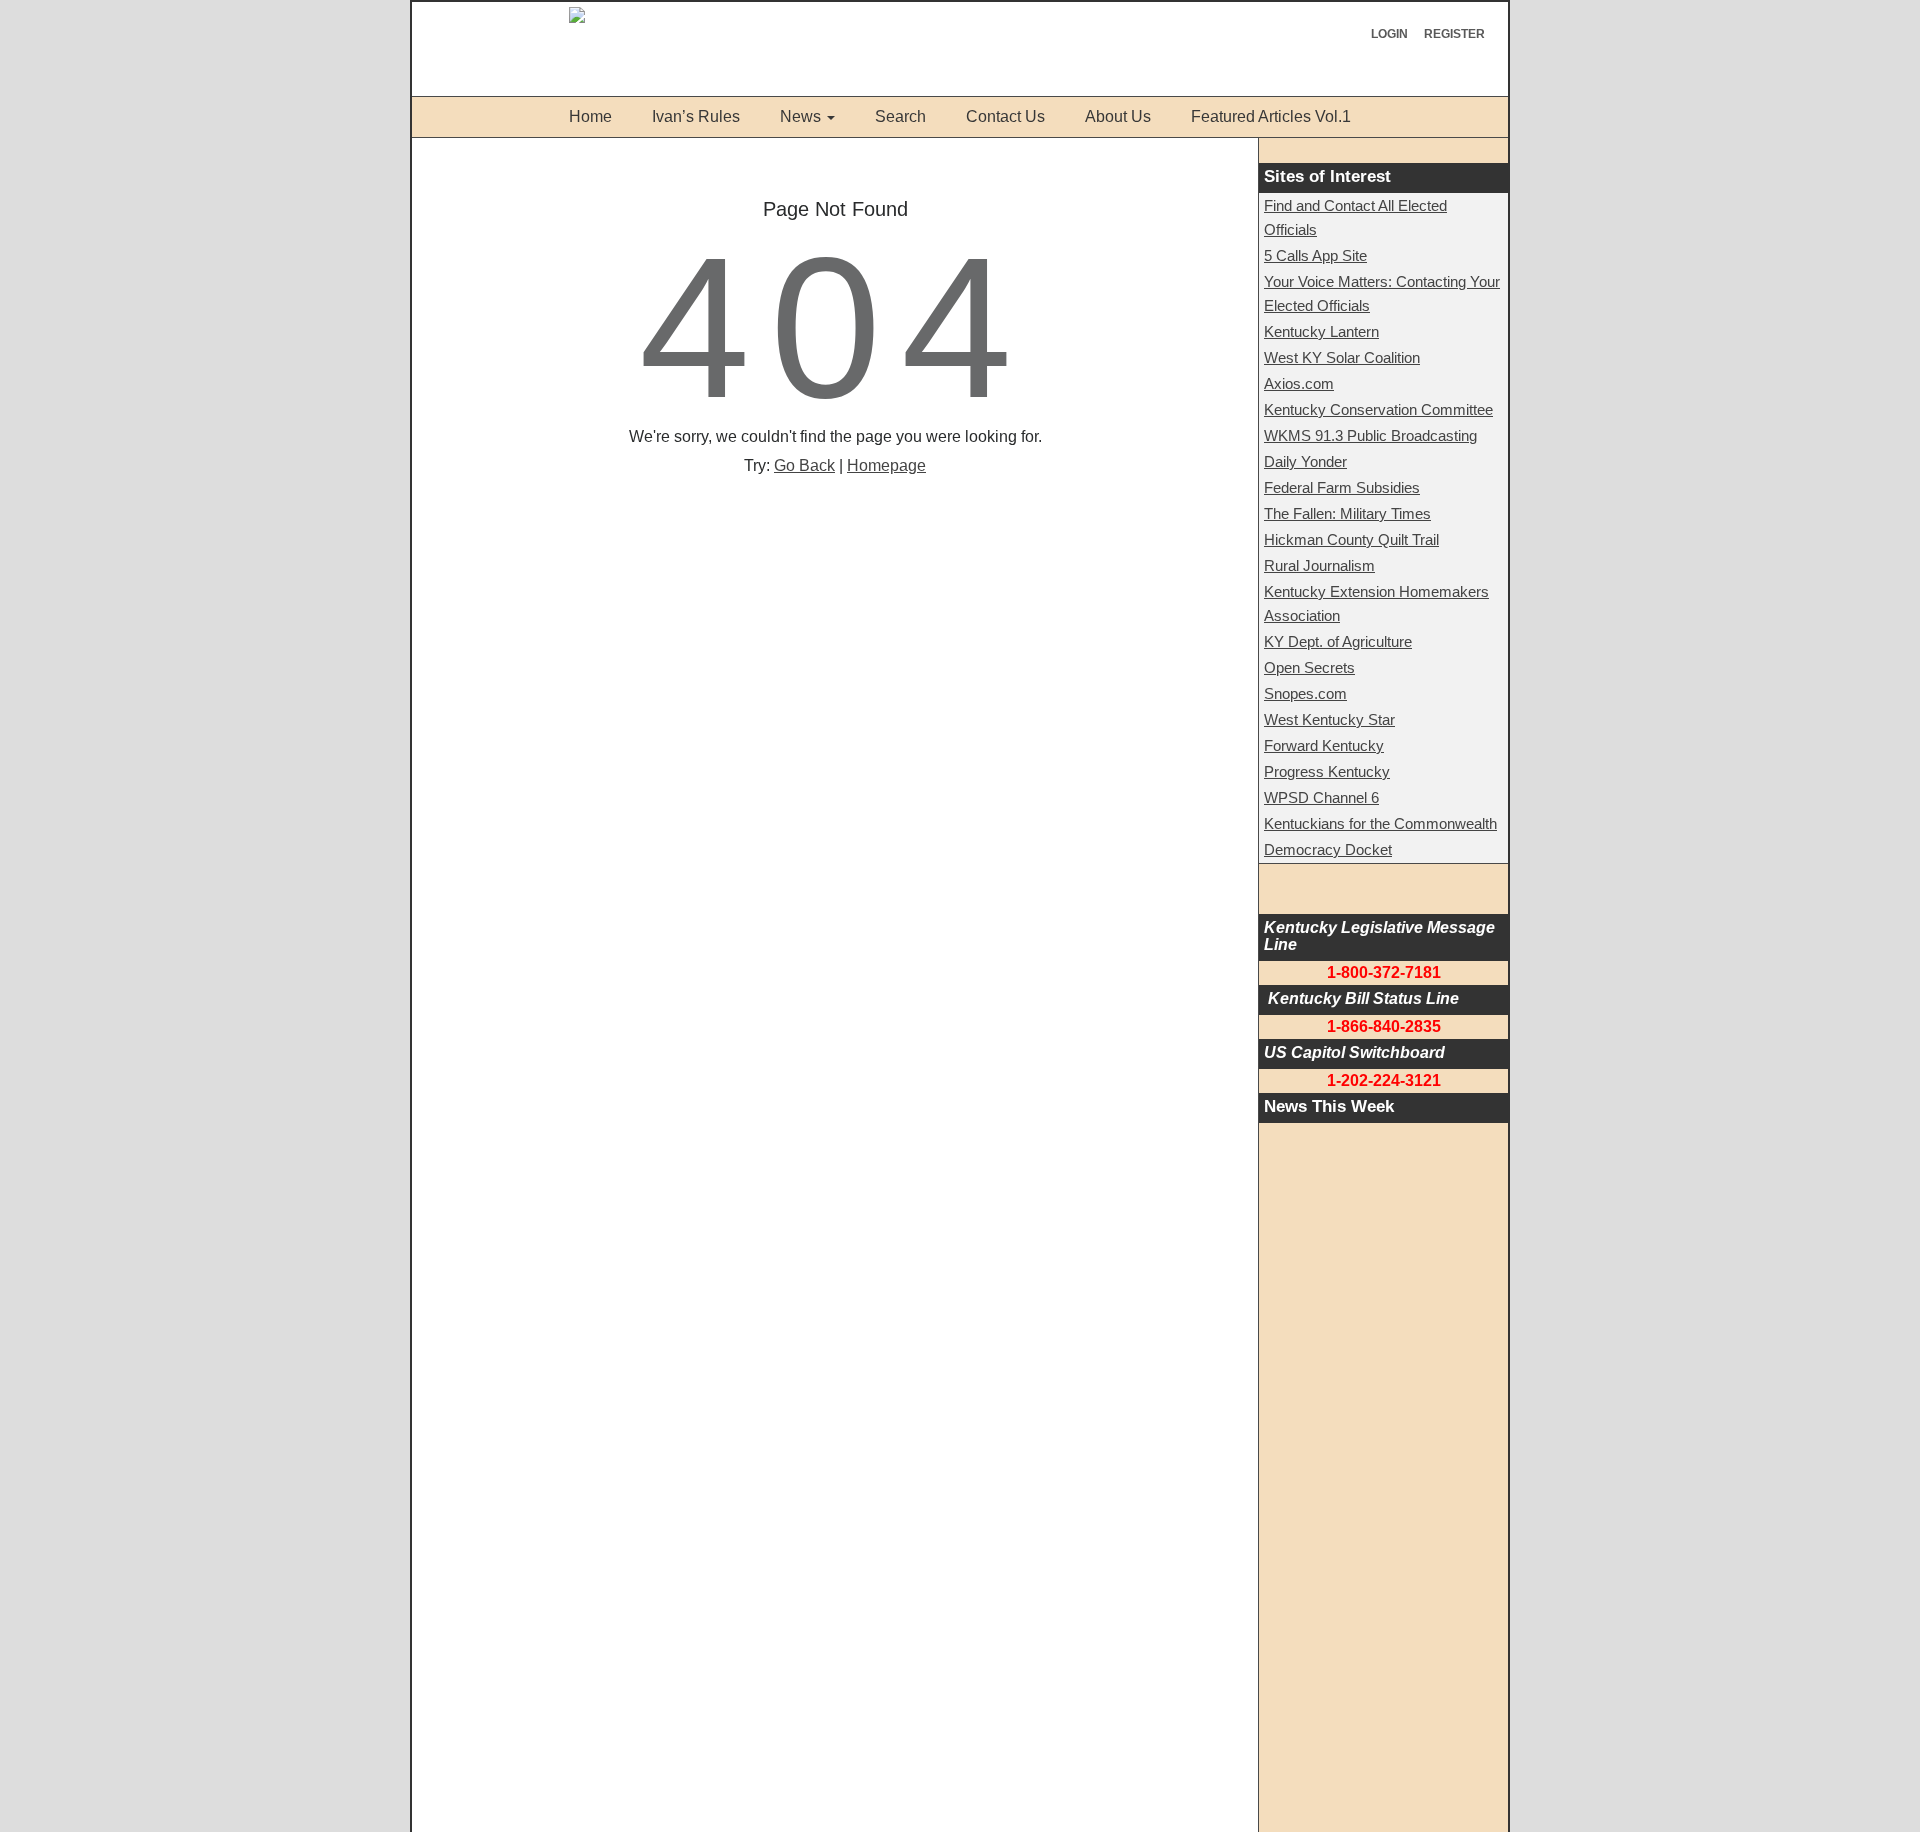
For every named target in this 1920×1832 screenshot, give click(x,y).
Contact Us (1005, 116)
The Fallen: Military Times (1347, 513)
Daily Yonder (1305, 461)
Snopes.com (1305, 693)
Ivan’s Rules (696, 116)
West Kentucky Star (1329, 719)
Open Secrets (1309, 667)
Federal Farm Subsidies (1342, 487)
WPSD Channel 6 (1321, 797)
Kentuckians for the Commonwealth (1380, 823)
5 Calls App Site (1315, 255)
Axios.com (1299, 383)
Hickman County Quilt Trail (1351, 539)
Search (900, 116)
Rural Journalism (1319, 565)
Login (1389, 34)
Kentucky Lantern (1321, 331)
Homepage (886, 465)
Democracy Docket (1328, 849)
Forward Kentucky (1324, 745)
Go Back (804, 465)
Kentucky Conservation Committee (1378, 409)
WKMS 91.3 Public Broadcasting (1370, 435)
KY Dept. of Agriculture (1338, 641)
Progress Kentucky (1327, 771)
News (800, 116)
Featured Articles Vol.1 (1271, 116)
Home (590, 116)
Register (1454, 34)
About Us (1118, 116)
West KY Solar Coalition (1342, 357)
